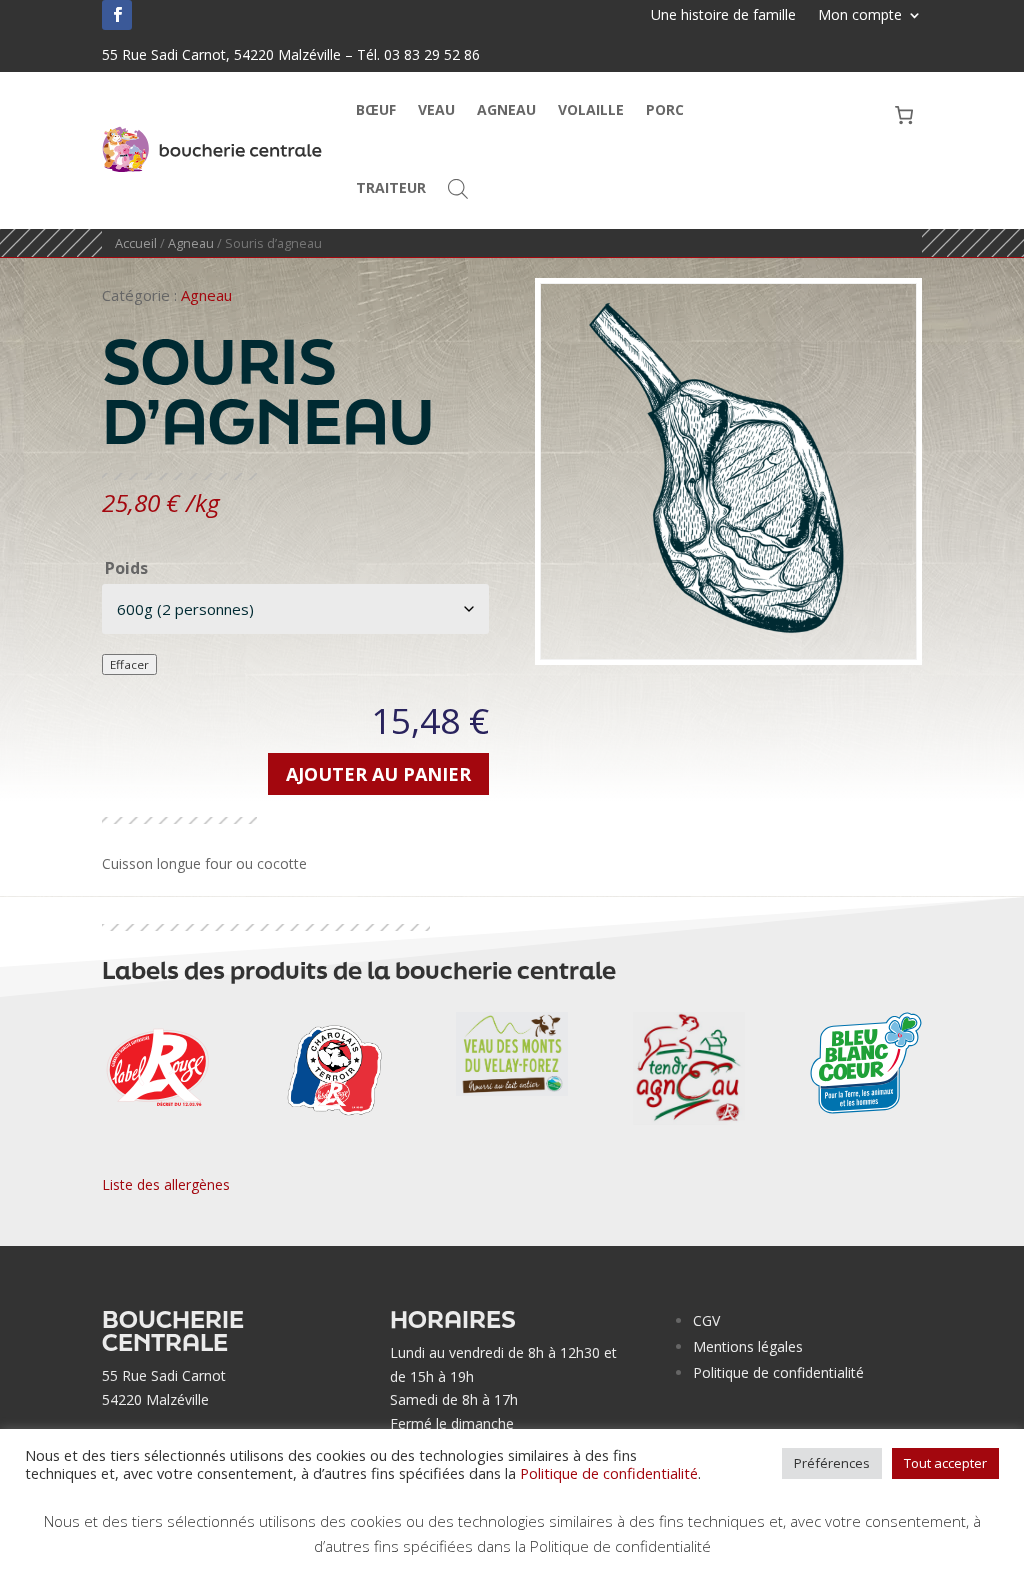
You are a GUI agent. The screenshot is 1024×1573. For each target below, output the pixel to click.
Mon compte (860, 16)
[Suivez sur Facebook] (117, 15)
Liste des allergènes (166, 1184)
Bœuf (376, 109)
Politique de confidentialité (778, 1372)
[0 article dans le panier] (904, 115)
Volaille (591, 109)
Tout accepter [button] (945, 1463)
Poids (126, 568)
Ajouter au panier (378, 774)
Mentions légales (748, 1346)
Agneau (506, 109)
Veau (436, 109)
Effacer (129, 664)
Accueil (136, 243)
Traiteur (391, 187)
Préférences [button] (832, 1463)
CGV (706, 1320)
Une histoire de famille (723, 16)
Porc (665, 109)
